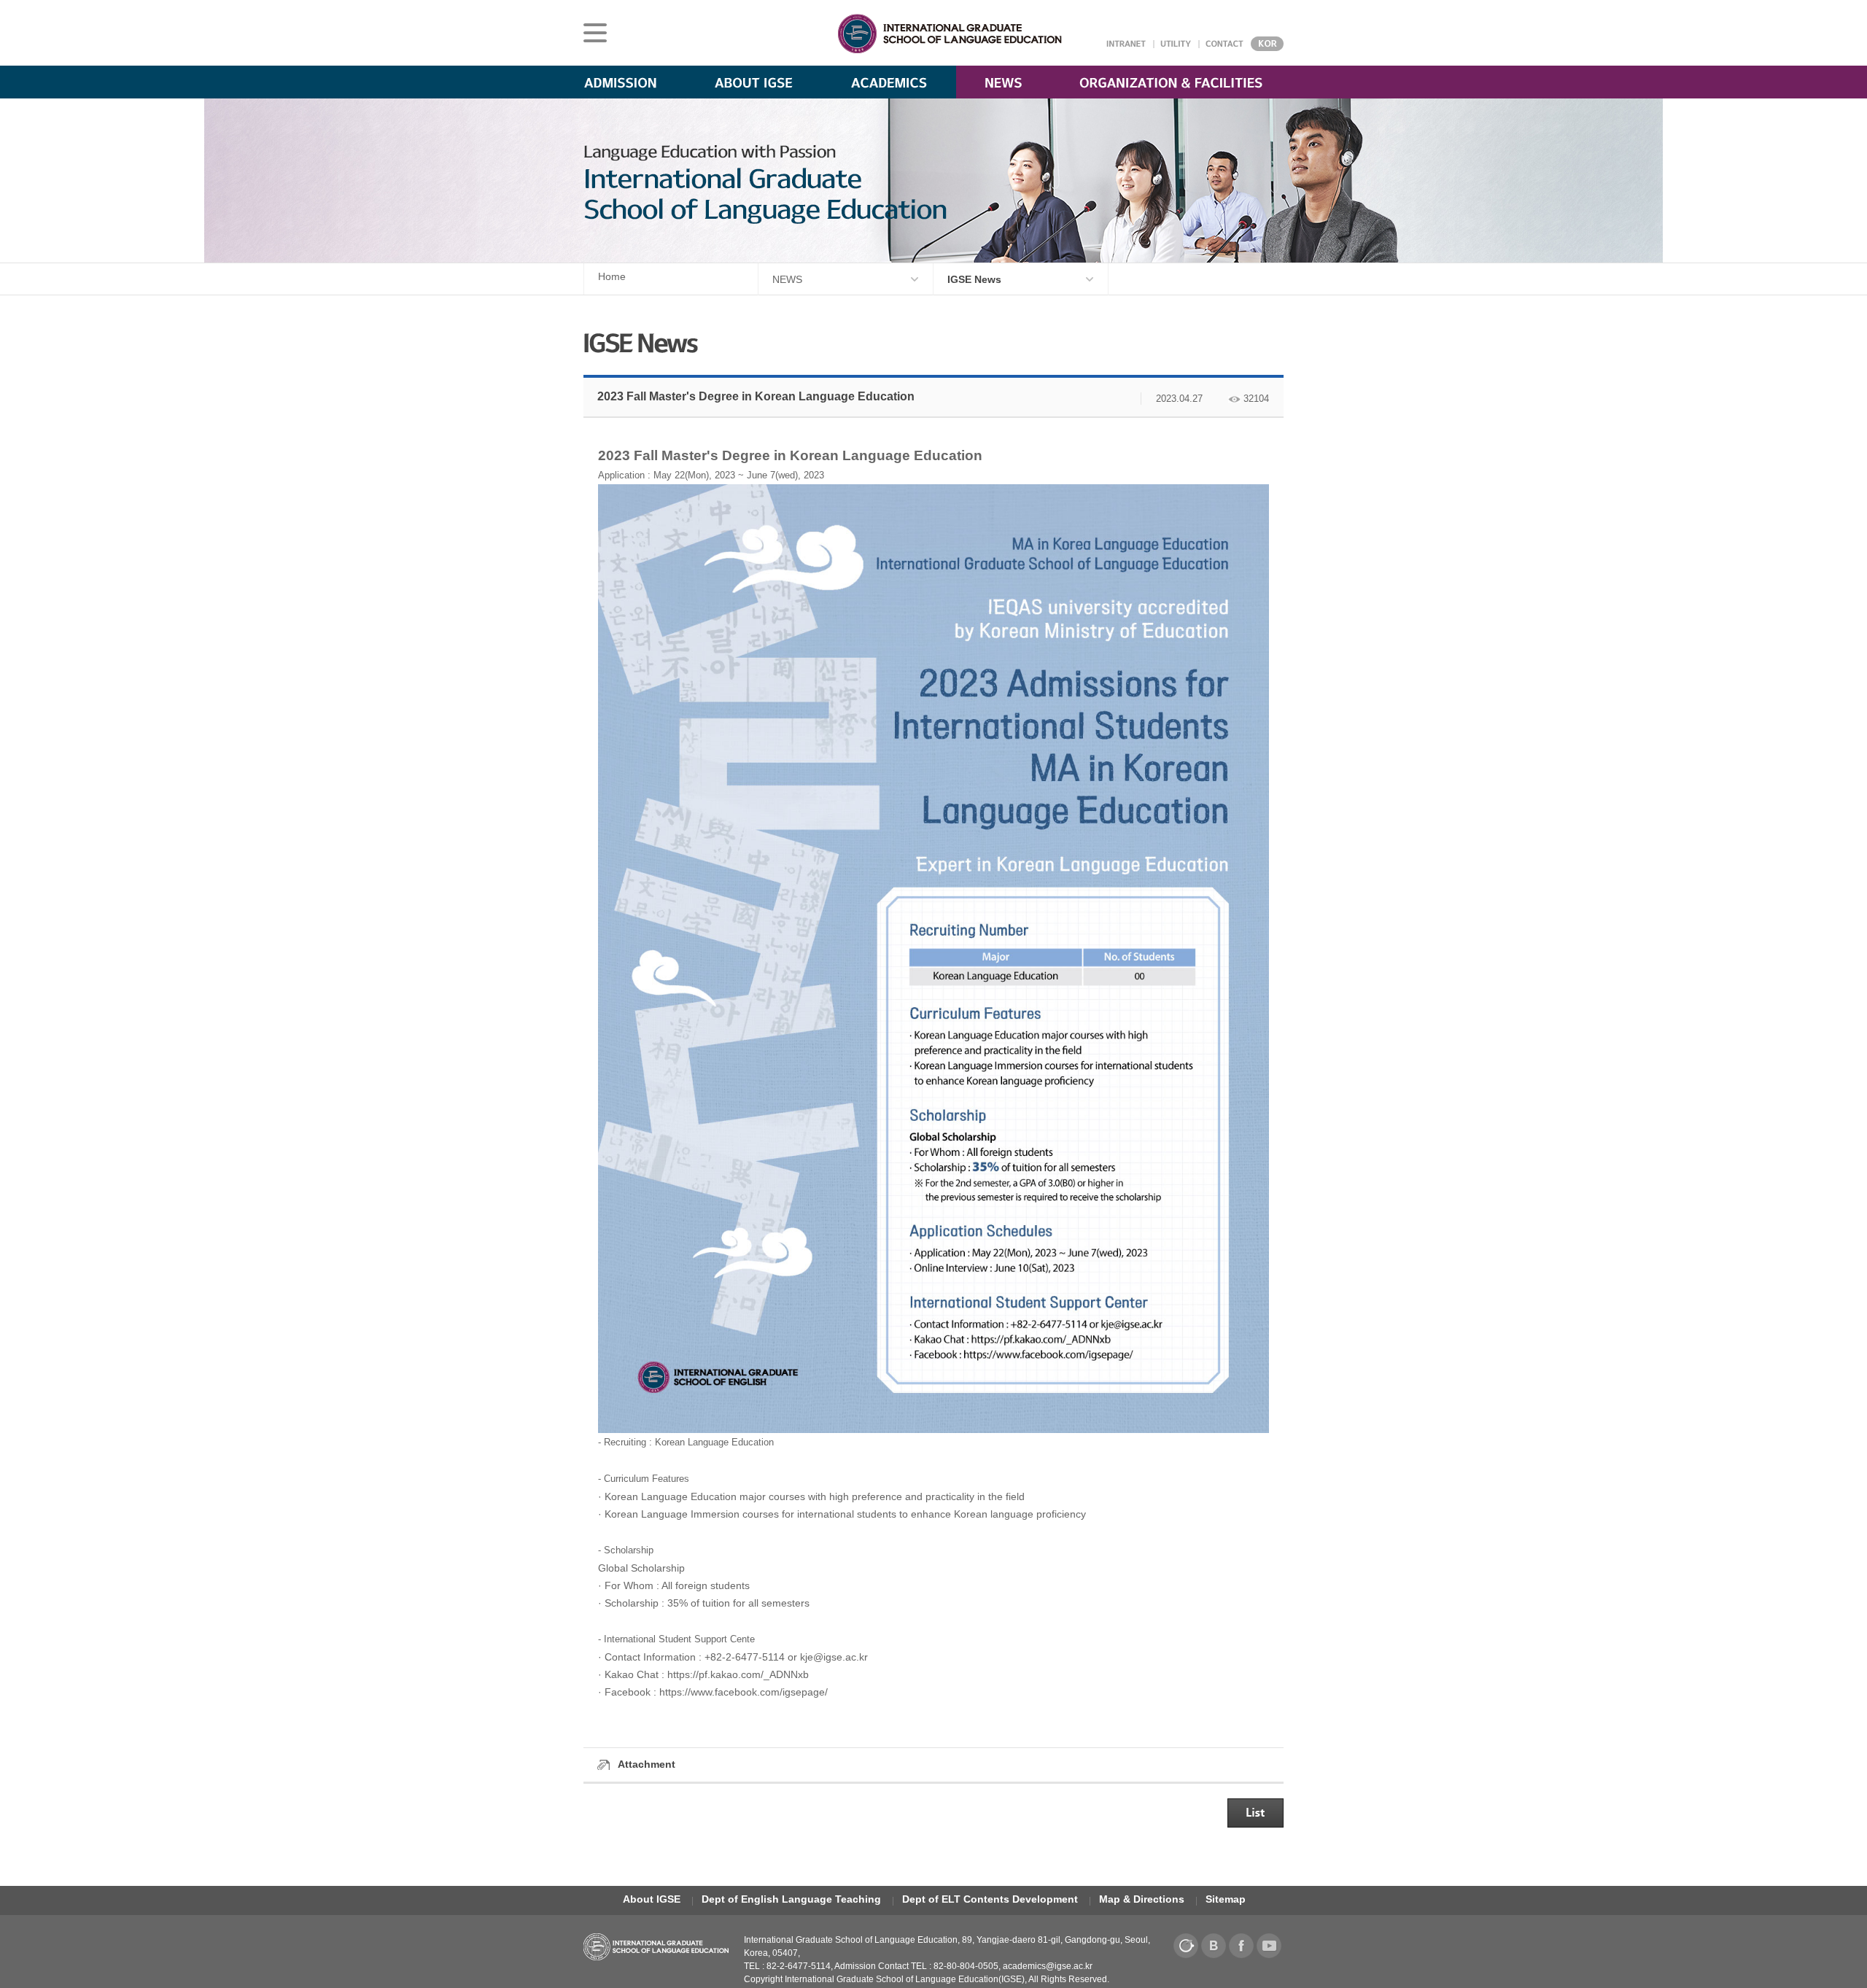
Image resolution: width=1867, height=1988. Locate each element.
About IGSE (652, 1899)
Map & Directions (1142, 1899)
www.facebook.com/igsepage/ (759, 1692)
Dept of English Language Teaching (791, 1899)
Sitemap (1226, 1899)
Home (612, 276)
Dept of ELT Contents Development (990, 1899)
